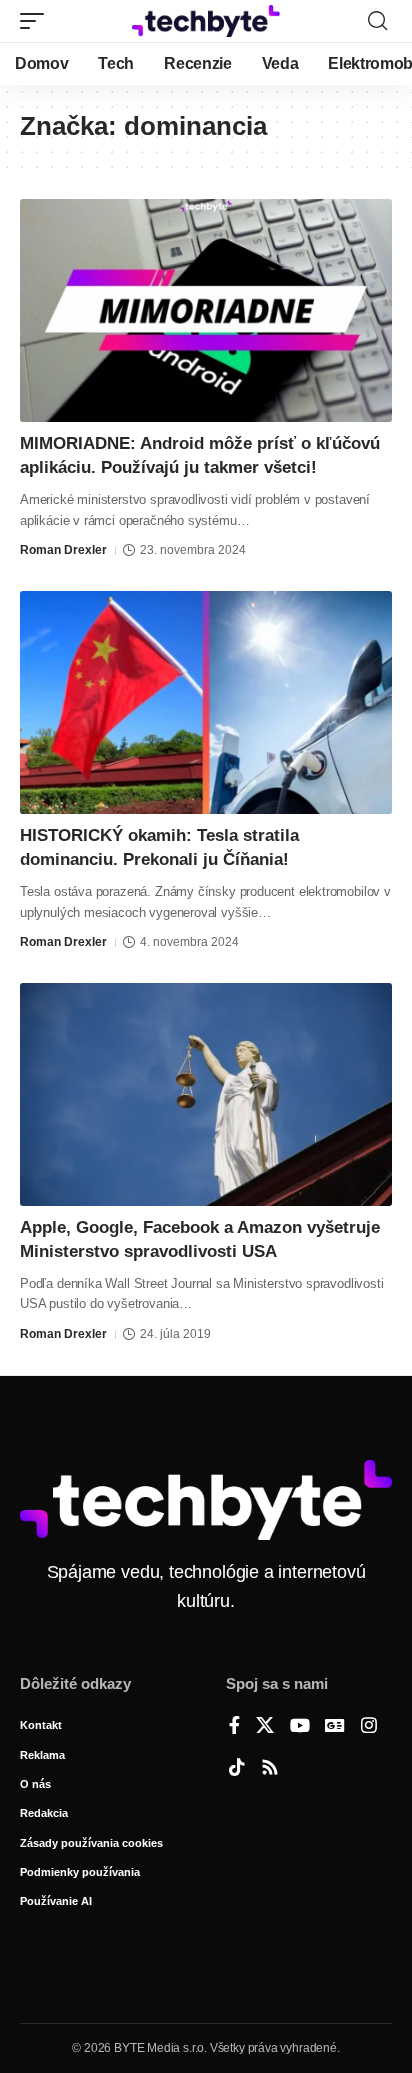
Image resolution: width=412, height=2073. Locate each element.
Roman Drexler (63, 550)
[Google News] (335, 1727)
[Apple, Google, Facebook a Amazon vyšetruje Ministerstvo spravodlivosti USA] (206, 1094)
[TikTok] (237, 1769)
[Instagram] (369, 1727)
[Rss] (270, 1769)
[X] (265, 1727)
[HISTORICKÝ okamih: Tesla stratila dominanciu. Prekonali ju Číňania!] (206, 702)
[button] (37, 21)
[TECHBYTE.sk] (206, 21)
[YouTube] (300, 1727)
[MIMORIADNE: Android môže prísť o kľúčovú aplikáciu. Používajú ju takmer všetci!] (206, 310)
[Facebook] (234, 1727)
